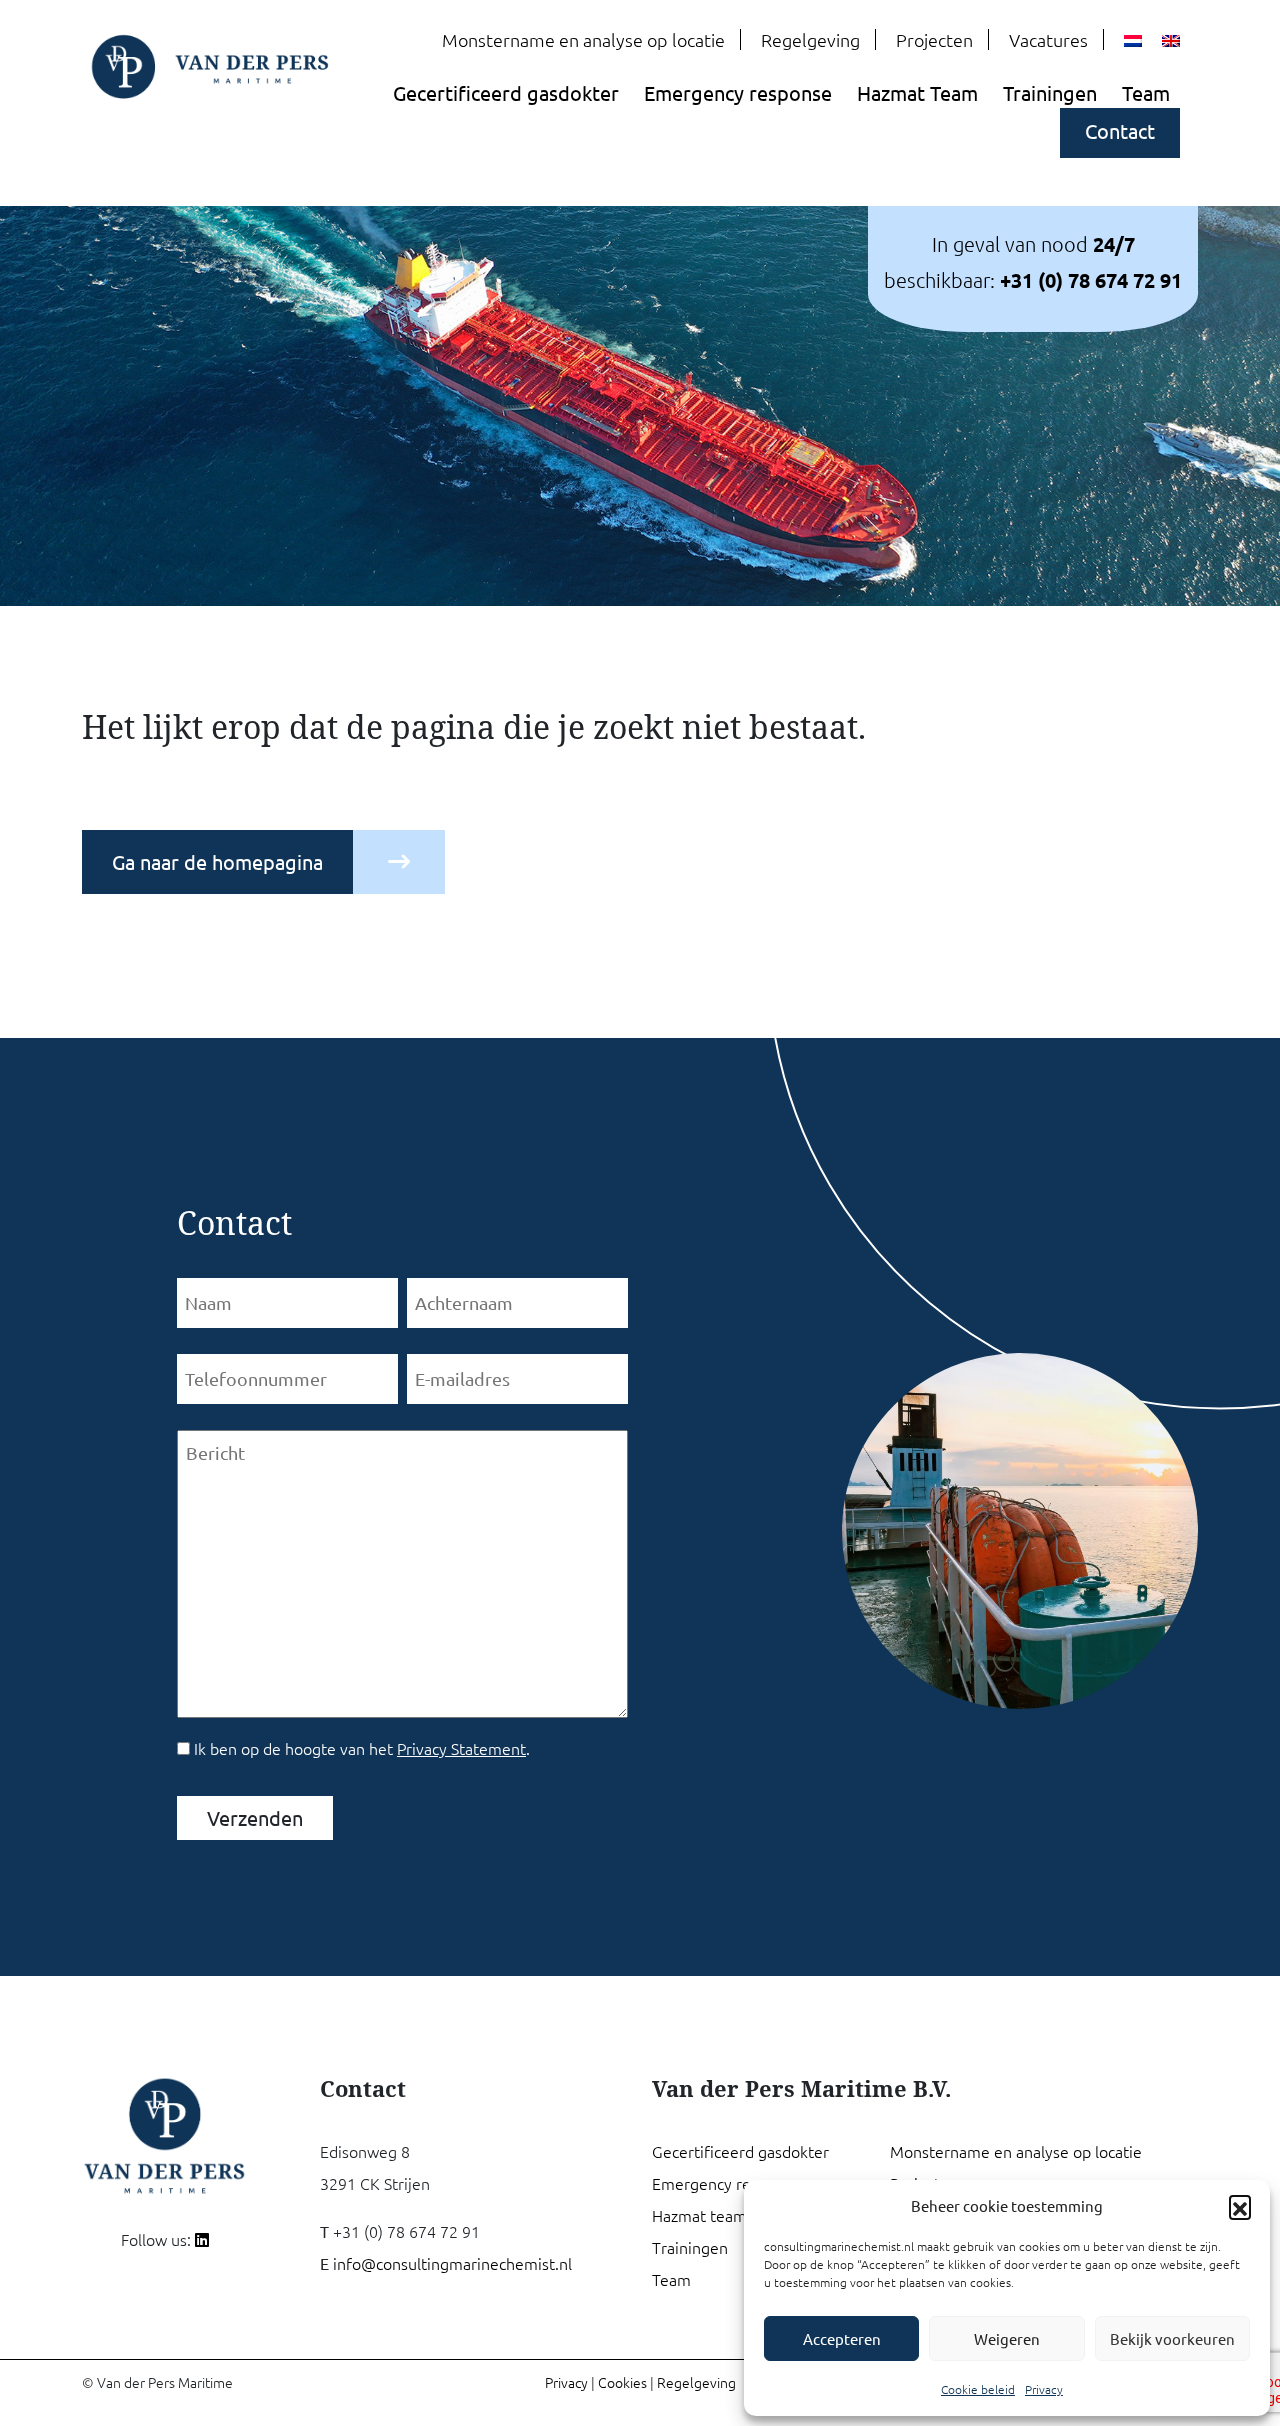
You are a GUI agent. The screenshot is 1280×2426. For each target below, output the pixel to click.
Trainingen (1050, 92)
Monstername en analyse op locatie (583, 39)
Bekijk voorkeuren (1172, 2338)
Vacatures (1048, 39)
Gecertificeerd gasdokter (506, 92)
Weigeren (1007, 2338)
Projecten (934, 39)
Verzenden (255, 1817)
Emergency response (738, 92)
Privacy (1044, 2389)
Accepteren (842, 2338)
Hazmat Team (917, 92)
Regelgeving (810, 39)
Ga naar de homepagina (217, 861)
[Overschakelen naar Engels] (1171, 41)
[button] (1240, 2206)
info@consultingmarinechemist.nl (452, 2263)
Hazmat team (699, 2215)
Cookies (622, 2382)
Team (1146, 92)
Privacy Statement (461, 1748)
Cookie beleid (978, 2389)
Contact (1120, 130)
